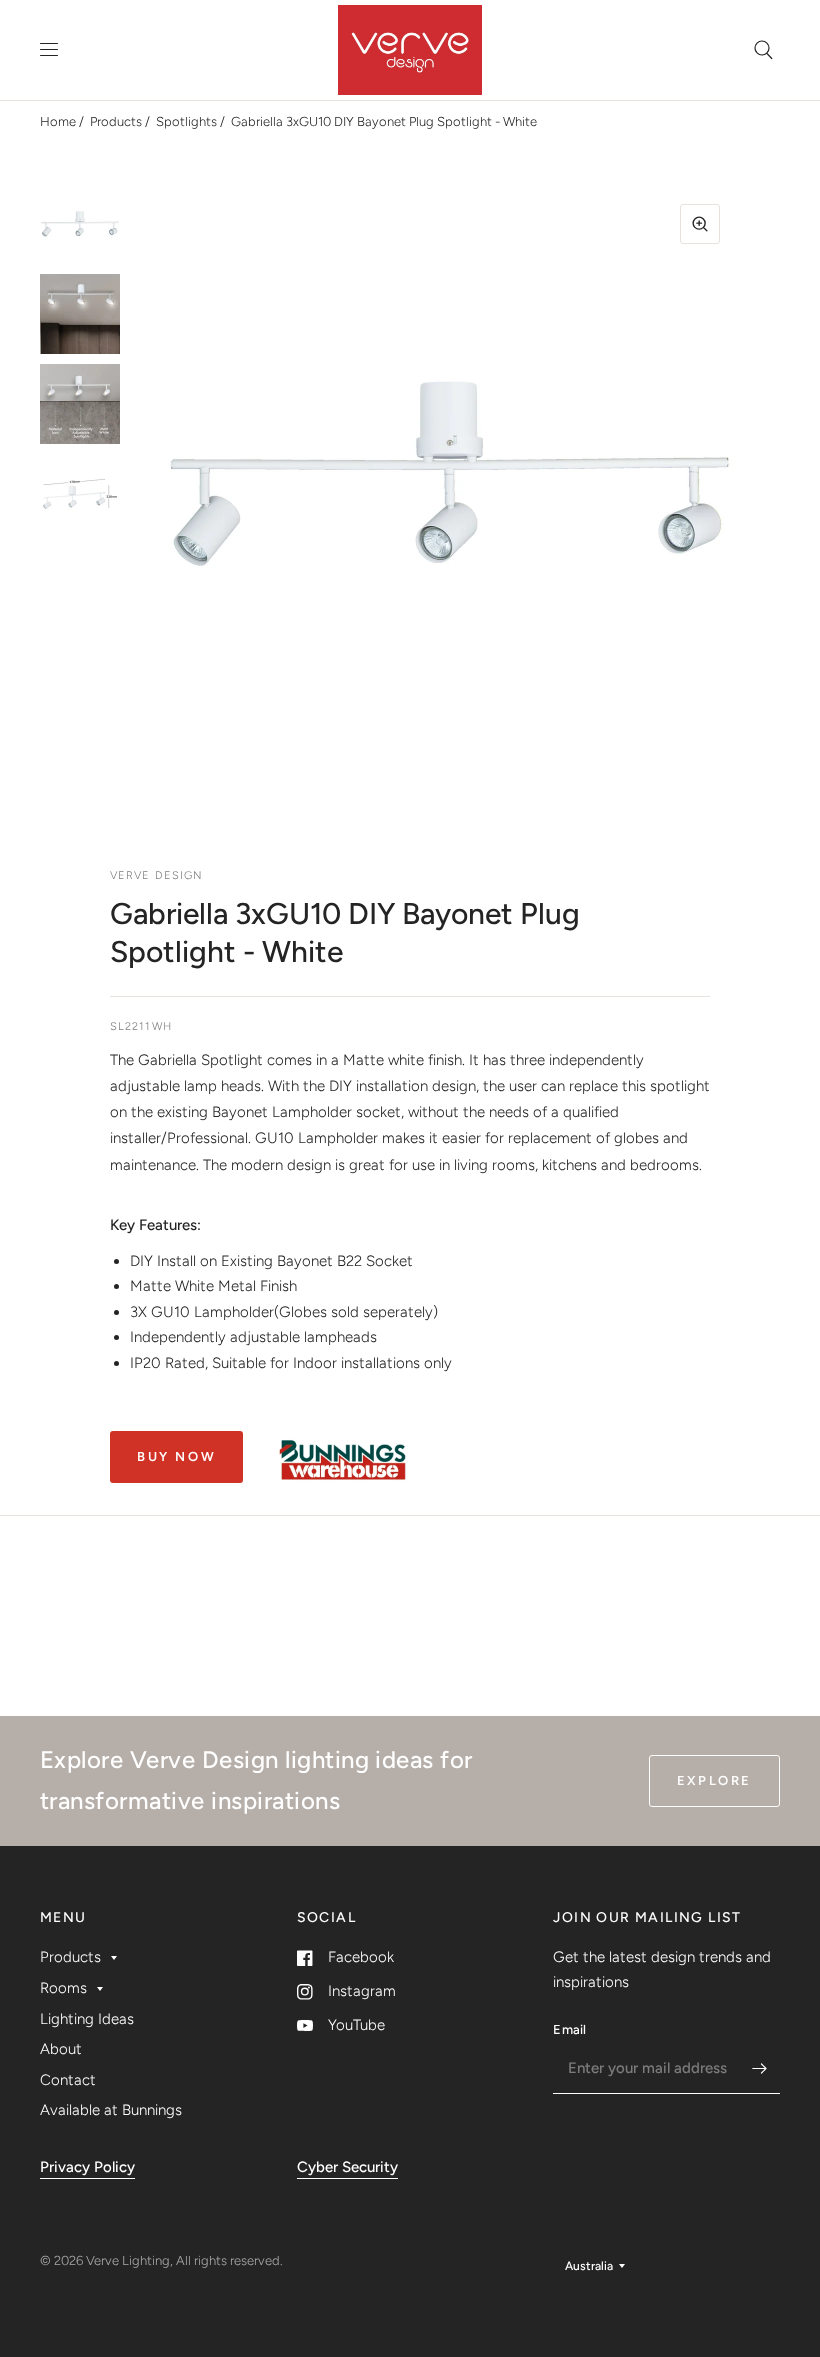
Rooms (63, 1988)
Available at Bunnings (111, 2110)
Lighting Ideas (87, 2019)
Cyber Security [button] (347, 2167)
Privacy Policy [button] (87, 2167)
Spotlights (186, 121)
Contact (68, 2080)
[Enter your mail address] (760, 2068)
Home (58, 121)
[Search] (763, 50)
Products (116, 121)
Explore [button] (714, 1780)
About (61, 2049)
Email (569, 2029)
